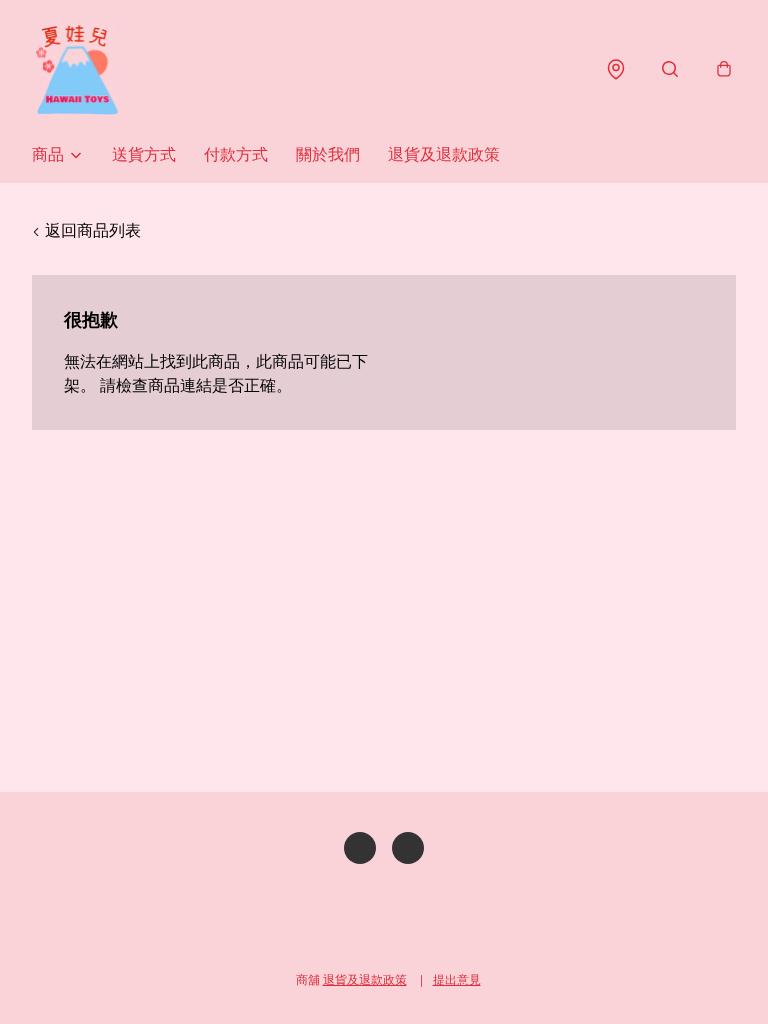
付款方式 (236, 154)
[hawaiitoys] (77, 69)
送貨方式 (144, 154)
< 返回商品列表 (86, 230)
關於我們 (328, 154)
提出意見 (457, 979)
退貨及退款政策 (444, 154)
